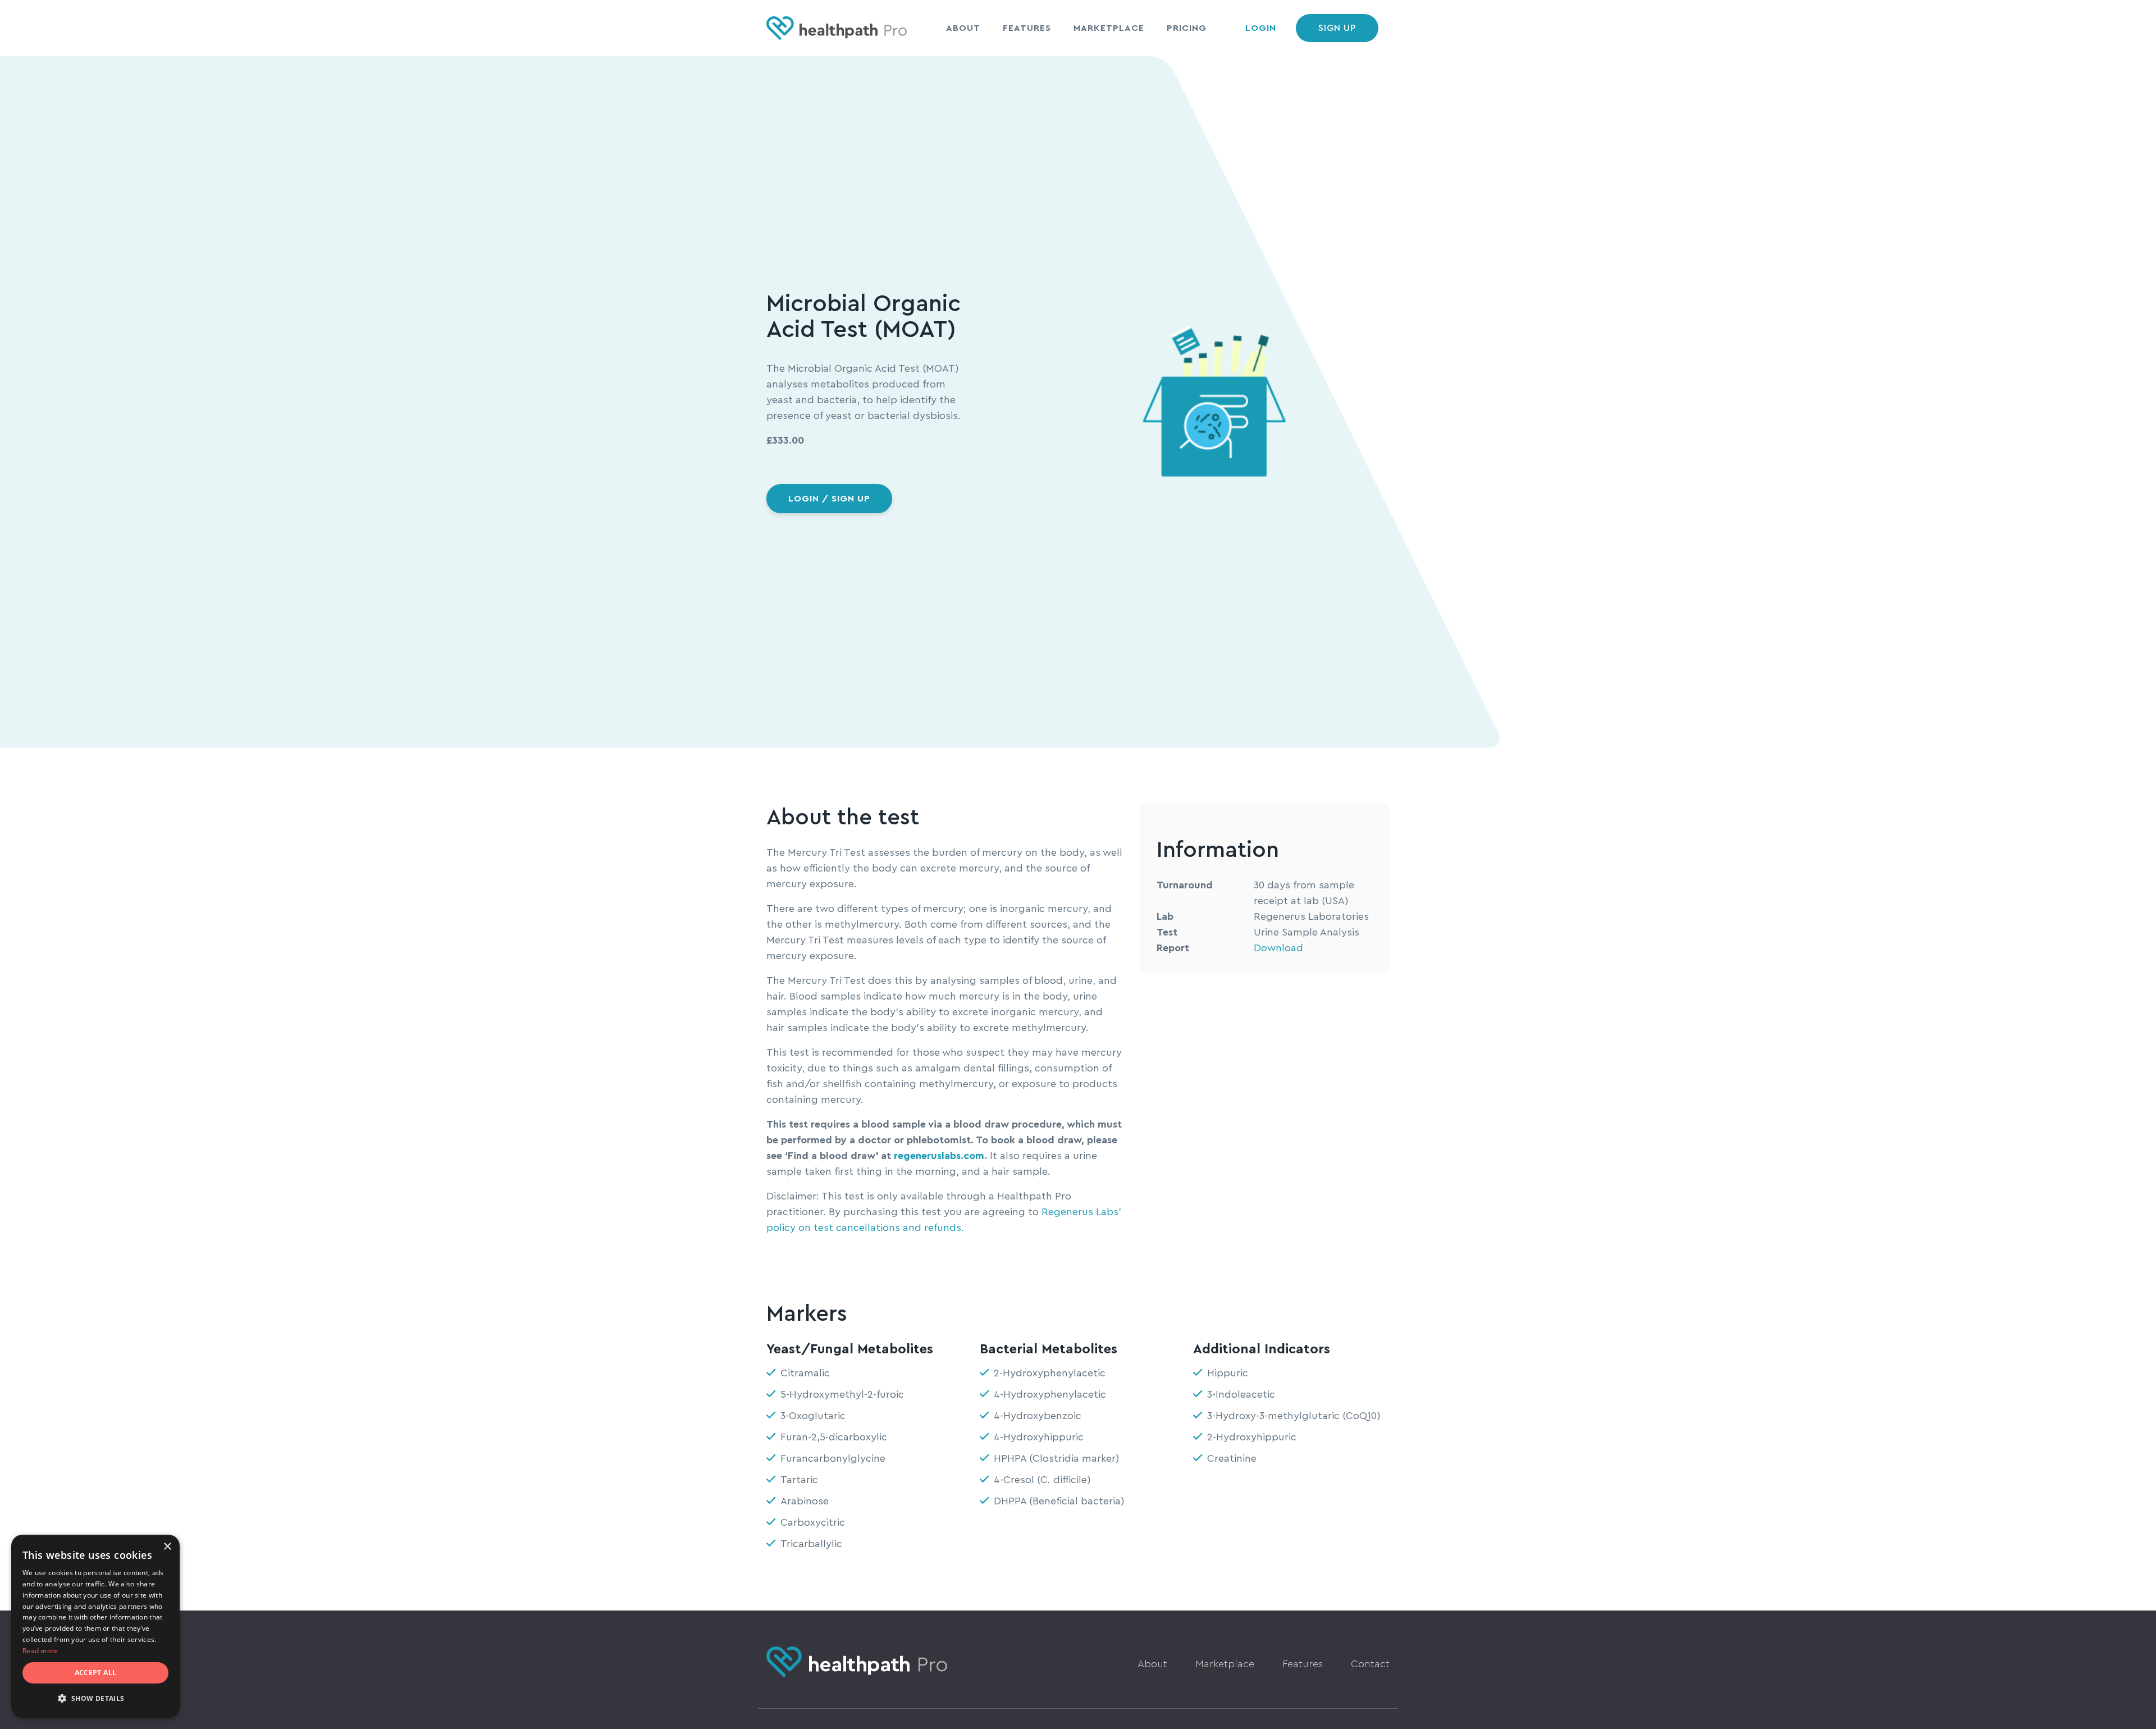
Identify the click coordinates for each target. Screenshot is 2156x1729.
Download (1278, 948)
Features (1027, 28)
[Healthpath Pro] (837, 28)
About (963, 28)
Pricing (1187, 28)
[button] (95, 1699)
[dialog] (95, 1626)
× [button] (167, 1547)
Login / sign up (829, 499)
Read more (40, 1651)
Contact (1370, 1664)
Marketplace (1109, 28)
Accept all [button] (96, 1673)
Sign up (1337, 28)
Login (1261, 28)
